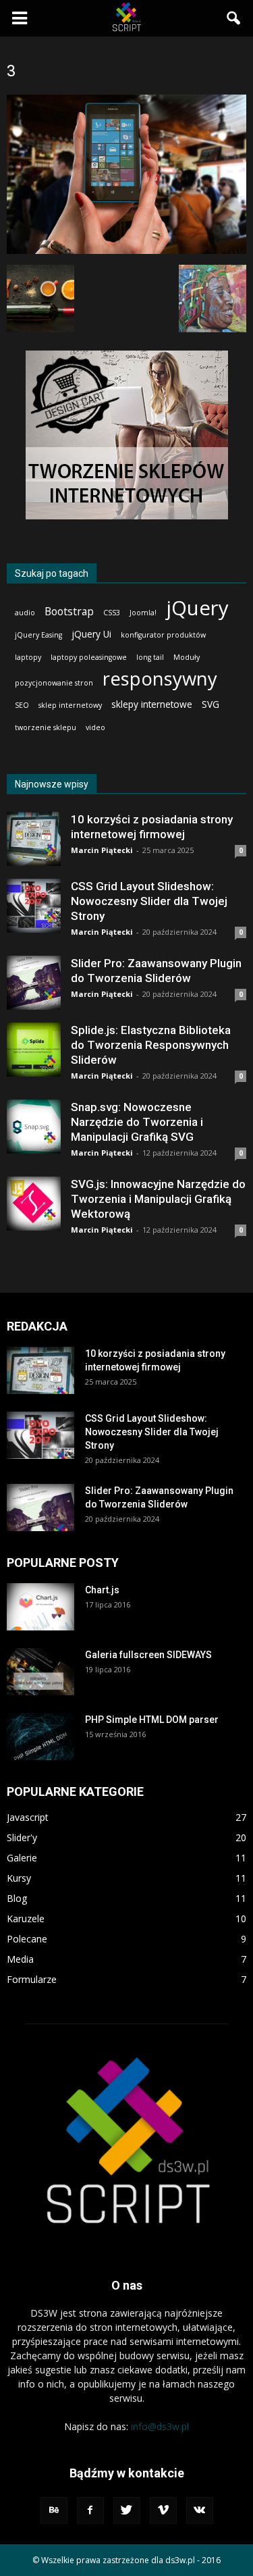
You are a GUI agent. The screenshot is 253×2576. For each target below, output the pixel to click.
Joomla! (143, 613)
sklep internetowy (70, 705)
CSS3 (112, 613)
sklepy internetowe (152, 704)
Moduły (187, 657)
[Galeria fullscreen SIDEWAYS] (40, 1672)
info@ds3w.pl (160, 2426)
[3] (126, 251)
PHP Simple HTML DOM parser (152, 1720)
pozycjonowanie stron (54, 683)
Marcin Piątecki (102, 850)
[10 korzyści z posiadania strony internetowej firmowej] (34, 839)
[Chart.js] (40, 1607)
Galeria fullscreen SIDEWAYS (148, 1655)
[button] (234, 18)
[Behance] (54, 2510)
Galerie (22, 1858)
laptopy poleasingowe (89, 657)
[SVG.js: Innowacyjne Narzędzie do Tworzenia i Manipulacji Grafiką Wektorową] (34, 1204)
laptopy (28, 657)
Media (20, 1959)
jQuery (197, 608)
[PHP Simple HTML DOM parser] (40, 1736)
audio (25, 613)
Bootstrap (69, 612)
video (95, 727)
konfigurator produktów (163, 635)
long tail (150, 657)
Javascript (28, 1817)
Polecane (27, 1939)
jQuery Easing (38, 635)
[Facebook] (90, 2510)
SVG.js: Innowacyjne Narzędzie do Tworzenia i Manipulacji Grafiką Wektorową (158, 1199)
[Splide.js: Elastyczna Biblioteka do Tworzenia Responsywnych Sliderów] (34, 1050)
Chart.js (102, 1590)
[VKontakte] (200, 2510)
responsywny (160, 678)
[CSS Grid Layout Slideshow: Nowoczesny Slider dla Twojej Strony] (34, 906)
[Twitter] (127, 2510)
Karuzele (26, 1918)
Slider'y (22, 1837)
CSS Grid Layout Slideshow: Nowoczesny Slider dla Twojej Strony (149, 901)
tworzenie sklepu (46, 727)
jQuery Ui (91, 634)
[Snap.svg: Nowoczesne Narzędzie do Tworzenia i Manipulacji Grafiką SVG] (34, 1127)
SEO (22, 705)
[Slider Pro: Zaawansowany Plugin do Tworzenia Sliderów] (34, 983)
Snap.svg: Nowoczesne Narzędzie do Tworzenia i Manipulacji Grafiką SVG (137, 1122)
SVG (210, 704)
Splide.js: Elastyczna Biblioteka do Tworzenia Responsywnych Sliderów (151, 1045)
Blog (17, 1898)
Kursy (19, 1878)
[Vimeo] (163, 2510)
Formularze (32, 1979)
